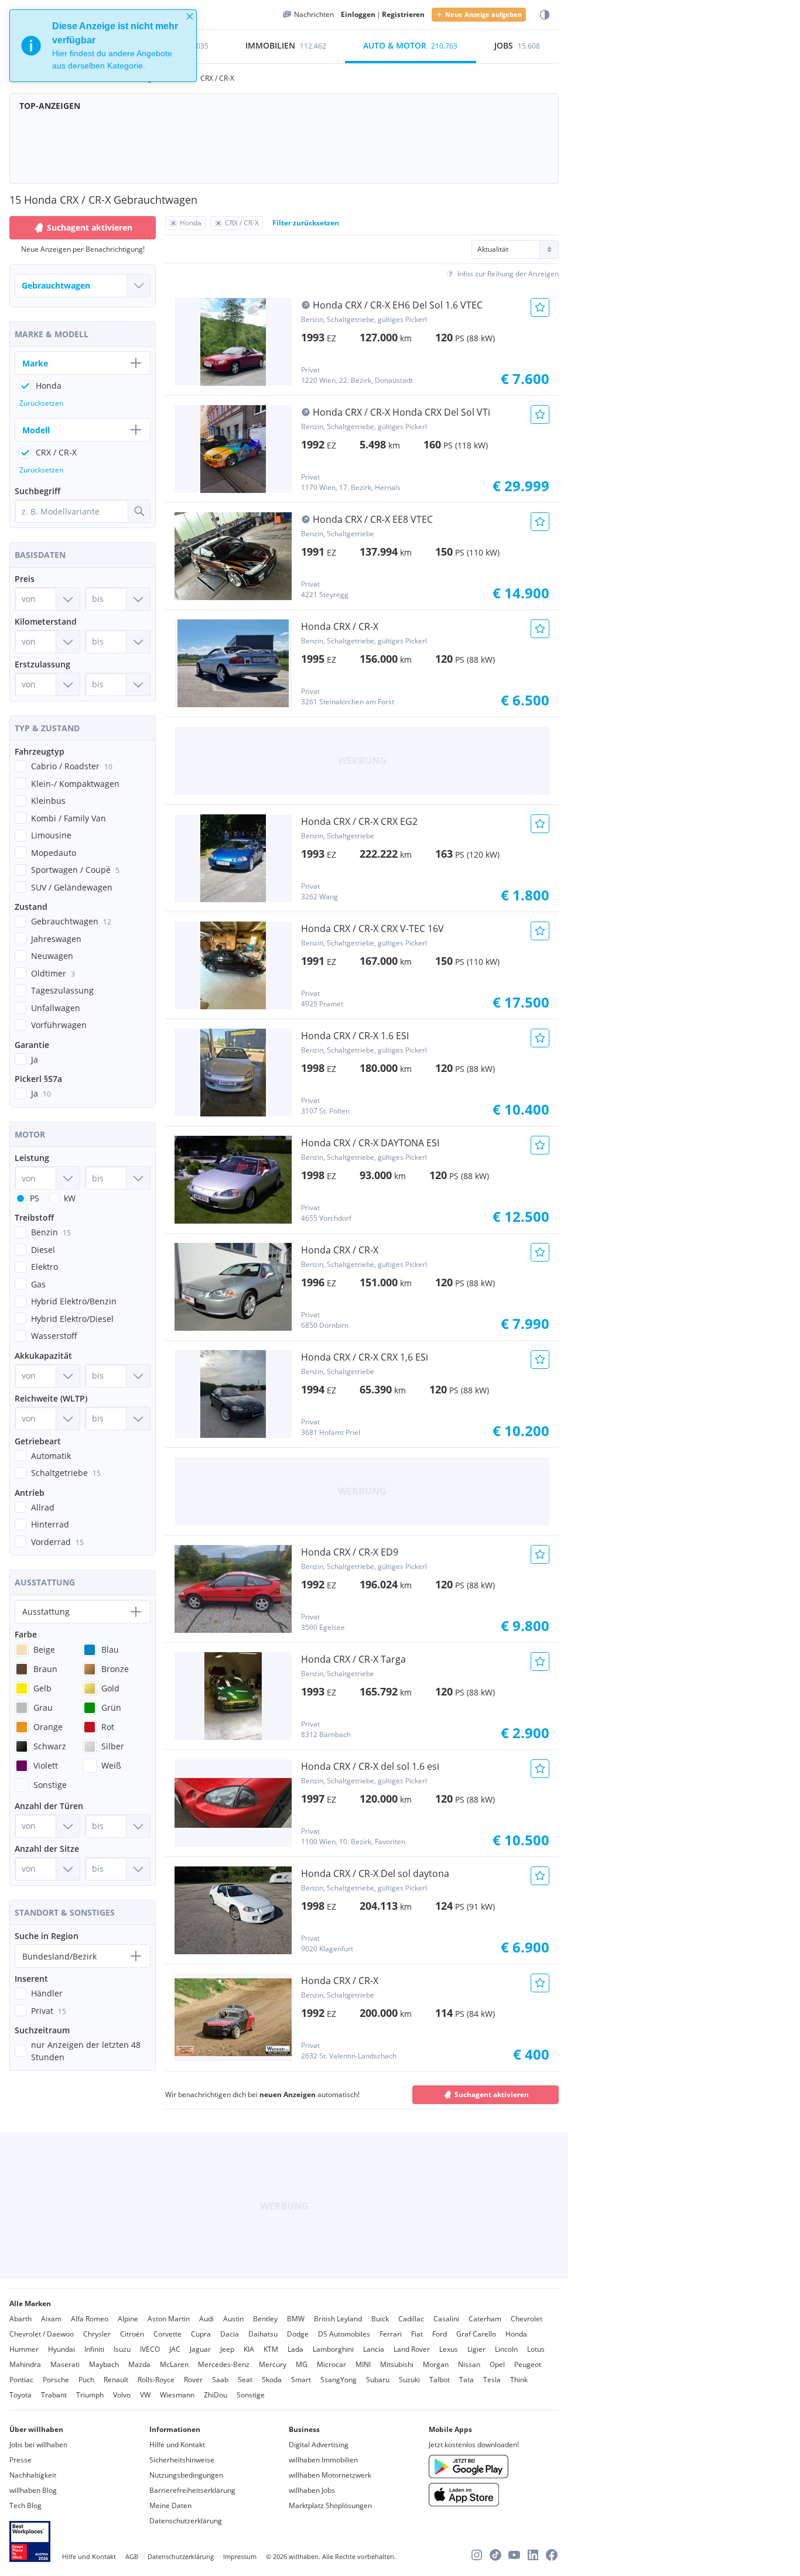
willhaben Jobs (312, 2490)
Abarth (20, 2319)
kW (70, 1198)
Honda (516, 2334)
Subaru (378, 2380)
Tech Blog (25, 2505)
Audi (206, 2319)
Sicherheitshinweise (182, 2460)
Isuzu (122, 2349)
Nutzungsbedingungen (186, 2475)
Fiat (417, 2334)
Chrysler (97, 2334)
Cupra (201, 2334)
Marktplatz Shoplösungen (330, 2505)
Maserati (65, 2364)
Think (519, 2380)
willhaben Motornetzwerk (330, 2475)
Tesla (492, 2380)
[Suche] (139, 511)
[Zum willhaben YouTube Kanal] (514, 2555)
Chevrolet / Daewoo (42, 2334)
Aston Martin (169, 2319)
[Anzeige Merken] (540, 307)
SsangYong (339, 2380)
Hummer (24, 2349)
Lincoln (506, 2349)
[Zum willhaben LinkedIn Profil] (533, 2555)
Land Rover (412, 2349)
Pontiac (21, 2380)
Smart (301, 2380)
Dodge (298, 2334)
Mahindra (25, 2364)
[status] (103, 46)
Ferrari (391, 2334)
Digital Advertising (319, 2445)
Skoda (272, 2380)
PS (35, 1198)
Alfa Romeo (90, 2319)
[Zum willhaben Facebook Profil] (552, 2555)
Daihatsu (263, 2334)
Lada (295, 2349)
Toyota (20, 2395)
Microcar (331, 2364)
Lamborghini (333, 2349)
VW (145, 2395)
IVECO (150, 2349)
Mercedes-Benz (224, 2364)
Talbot (440, 2380)
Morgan (436, 2364)
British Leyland (338, 2319)
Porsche (56, 2380)
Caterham (485, 2319)
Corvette (167, 2334)
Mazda (139, 2364)
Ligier (476, 2349)
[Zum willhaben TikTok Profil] (495, 2555)
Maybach (104, 2364)
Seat (245, 2380)
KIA (249, 2349)
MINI (363, 2364)
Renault (116, 2380)
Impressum (240, 2556)
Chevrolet (527, 2319)
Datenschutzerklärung (186, 2521)
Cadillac (411, 2319)
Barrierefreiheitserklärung (192, 2490)
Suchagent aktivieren (492, 2094)
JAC (175, 2349)
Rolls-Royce (156, 2380)
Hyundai (61, 2349)
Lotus (536, 2349)
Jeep (227, 2349)
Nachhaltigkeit (33, 2475)
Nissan (469, 2364)
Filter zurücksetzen (306, 223)
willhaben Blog (33, 2490)
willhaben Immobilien (323, 2460)
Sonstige (251, 2395)
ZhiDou (216, 2395)
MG (302, 2364)
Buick (380, 2319)
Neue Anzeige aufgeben (483, 14)
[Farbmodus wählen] (545, 15)
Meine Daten (170, 2505)
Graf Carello (476, 2334)
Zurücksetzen (41, 403)
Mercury (273, 2364)
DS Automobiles (344, 2334)
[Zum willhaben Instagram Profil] (477, 2555)
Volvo (122, 2395)
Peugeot (528, 2364)
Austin (233, 2319)
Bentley (265, 2319)
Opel (497, 2364)
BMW (296, 2319)
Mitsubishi (397, 2364)
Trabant (54, 2395)
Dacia (230, 2334)
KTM (271, 2349)
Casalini (446, 2319)
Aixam (51, 2319)
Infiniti (94, 2349)
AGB (132, 2556)
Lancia (374, 2349)
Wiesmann (177, 2395)
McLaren (174, 2364)
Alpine (128, 2319)
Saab (220, 2380)
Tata (466, 2380)
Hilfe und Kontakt (177, 2445)
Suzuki (409, 2380)
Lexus (449, 2349)
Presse (20, 2460)
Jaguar (200, 2349)
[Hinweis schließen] (190, 16)
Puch (86, 2380)
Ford (440, 2334)
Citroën (132, 2334)
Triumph (90, 2395)
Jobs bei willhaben (38, 2445)
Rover (193, 2380)
